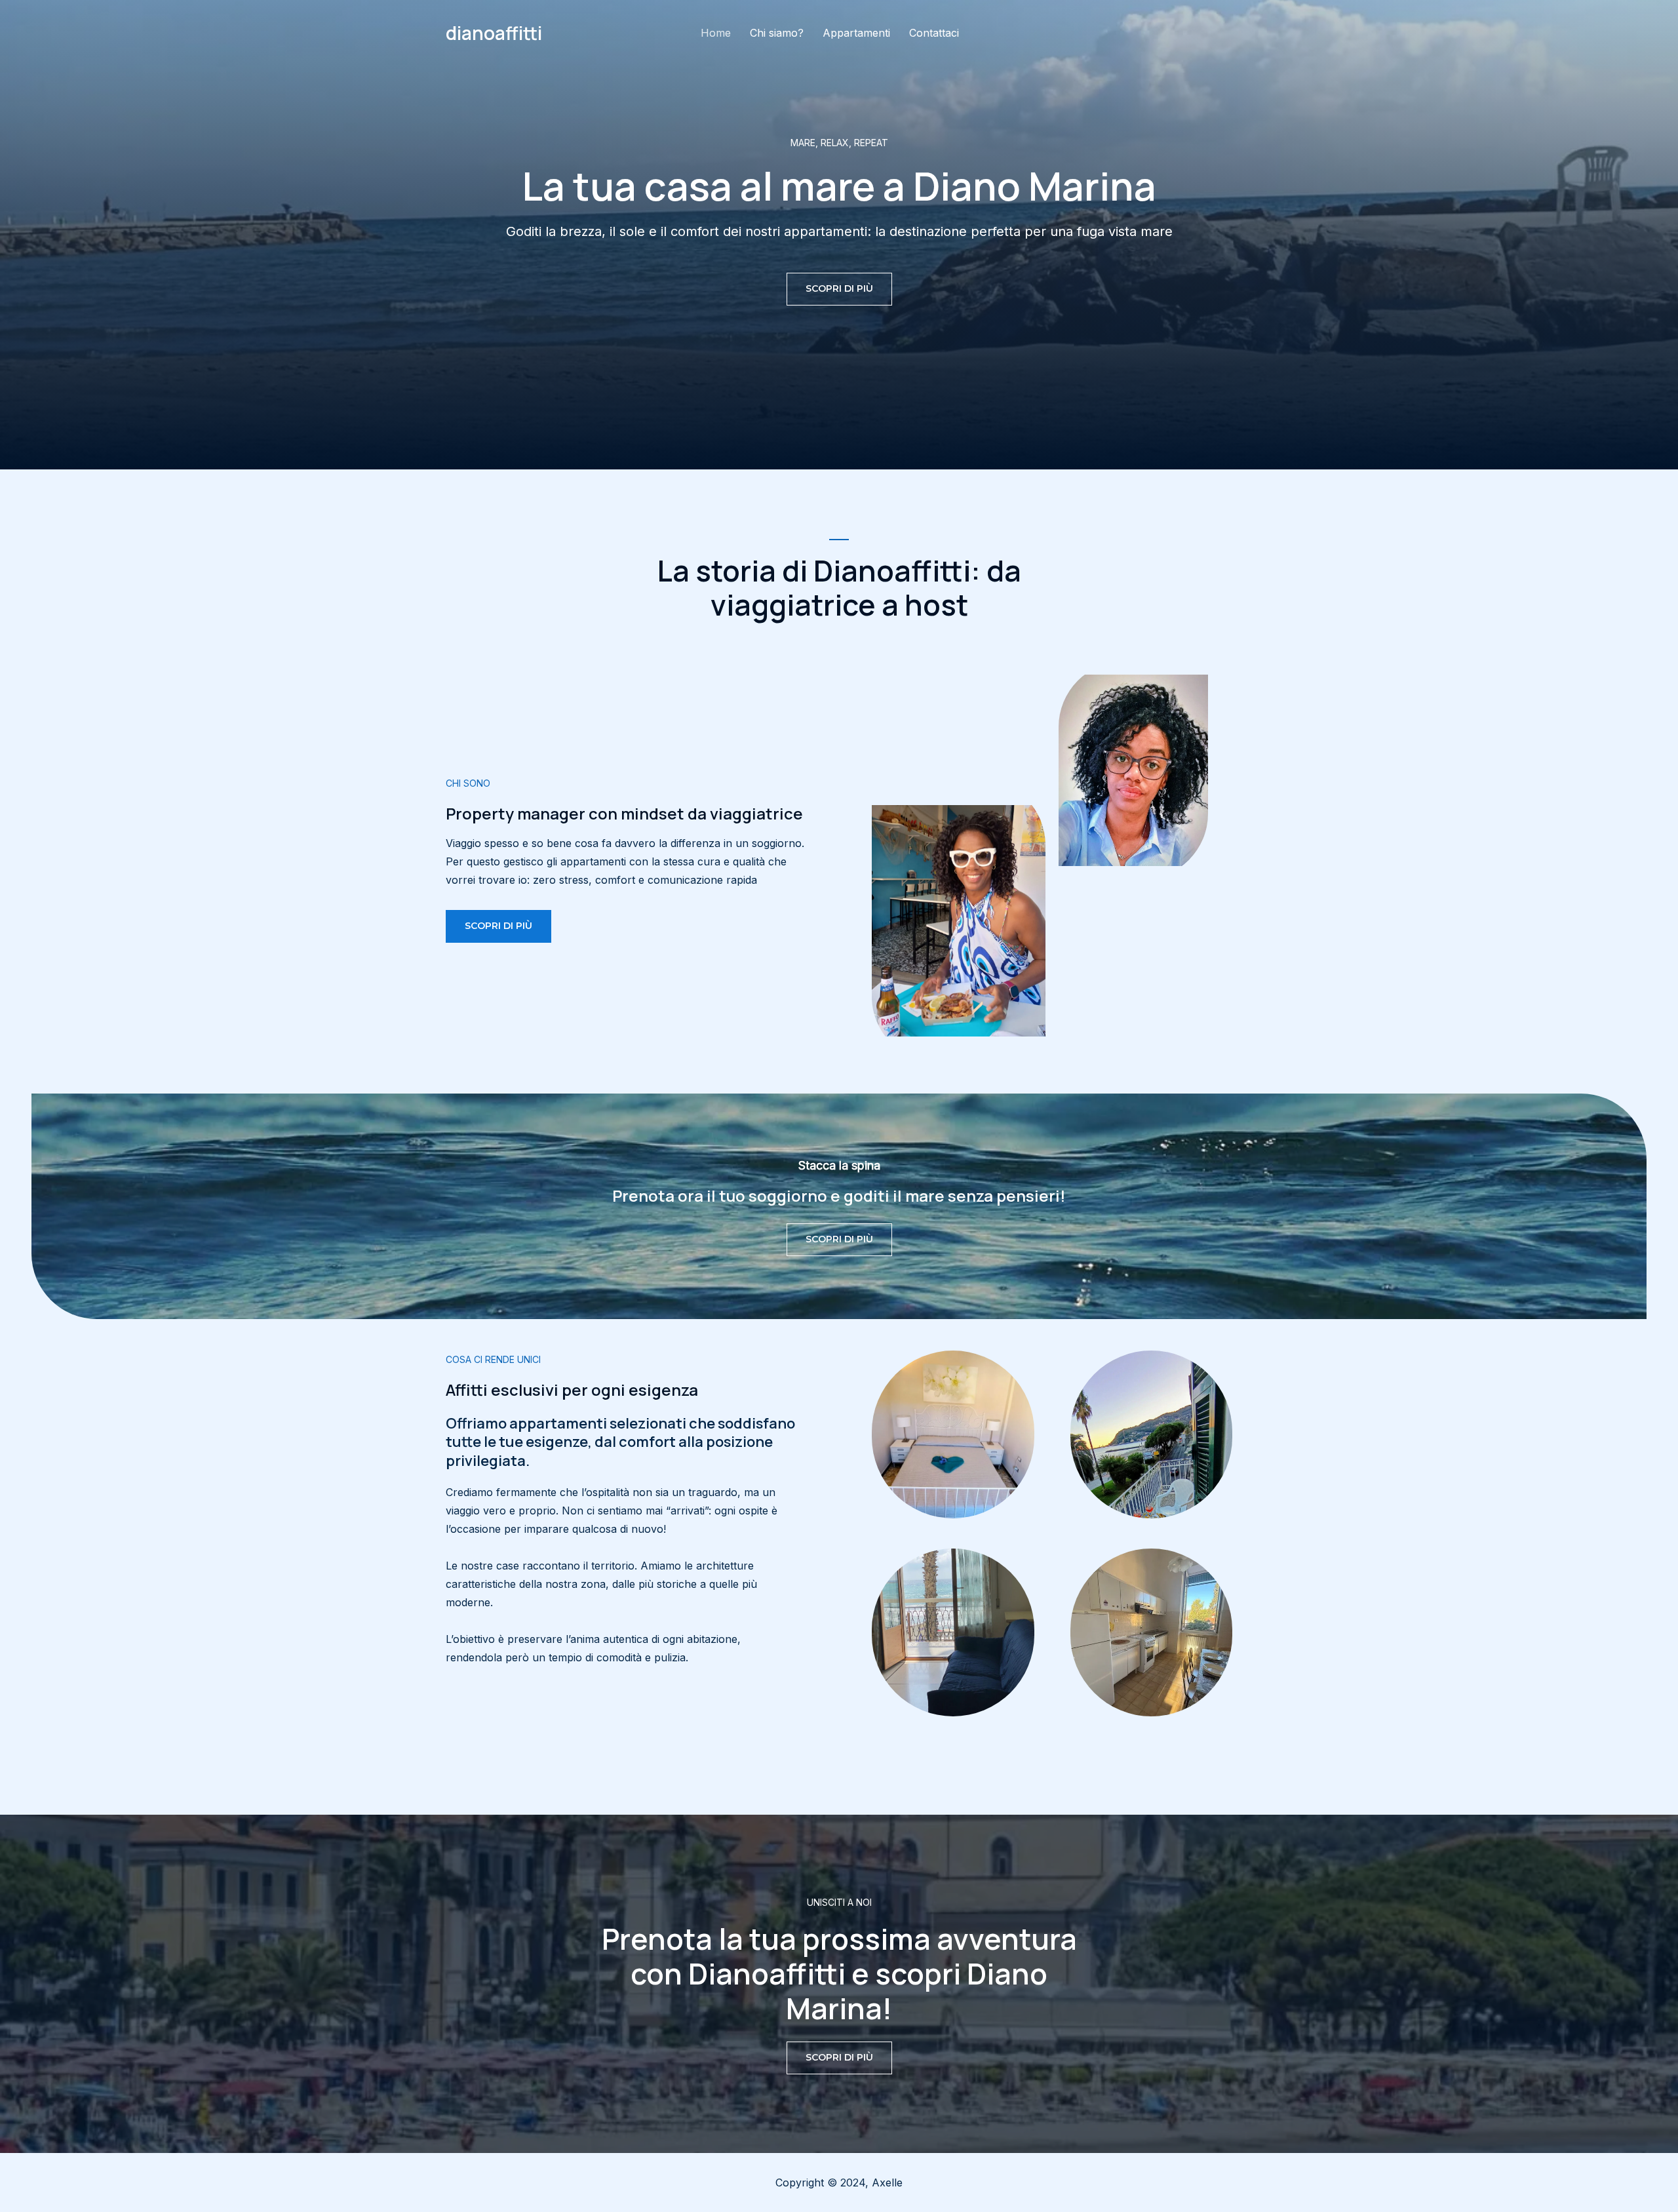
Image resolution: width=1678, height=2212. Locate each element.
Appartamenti (856, 33)
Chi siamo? (777, 33)
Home (716, 33)
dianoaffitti (494, 33)
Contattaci (934, 33)
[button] (839, 289)
